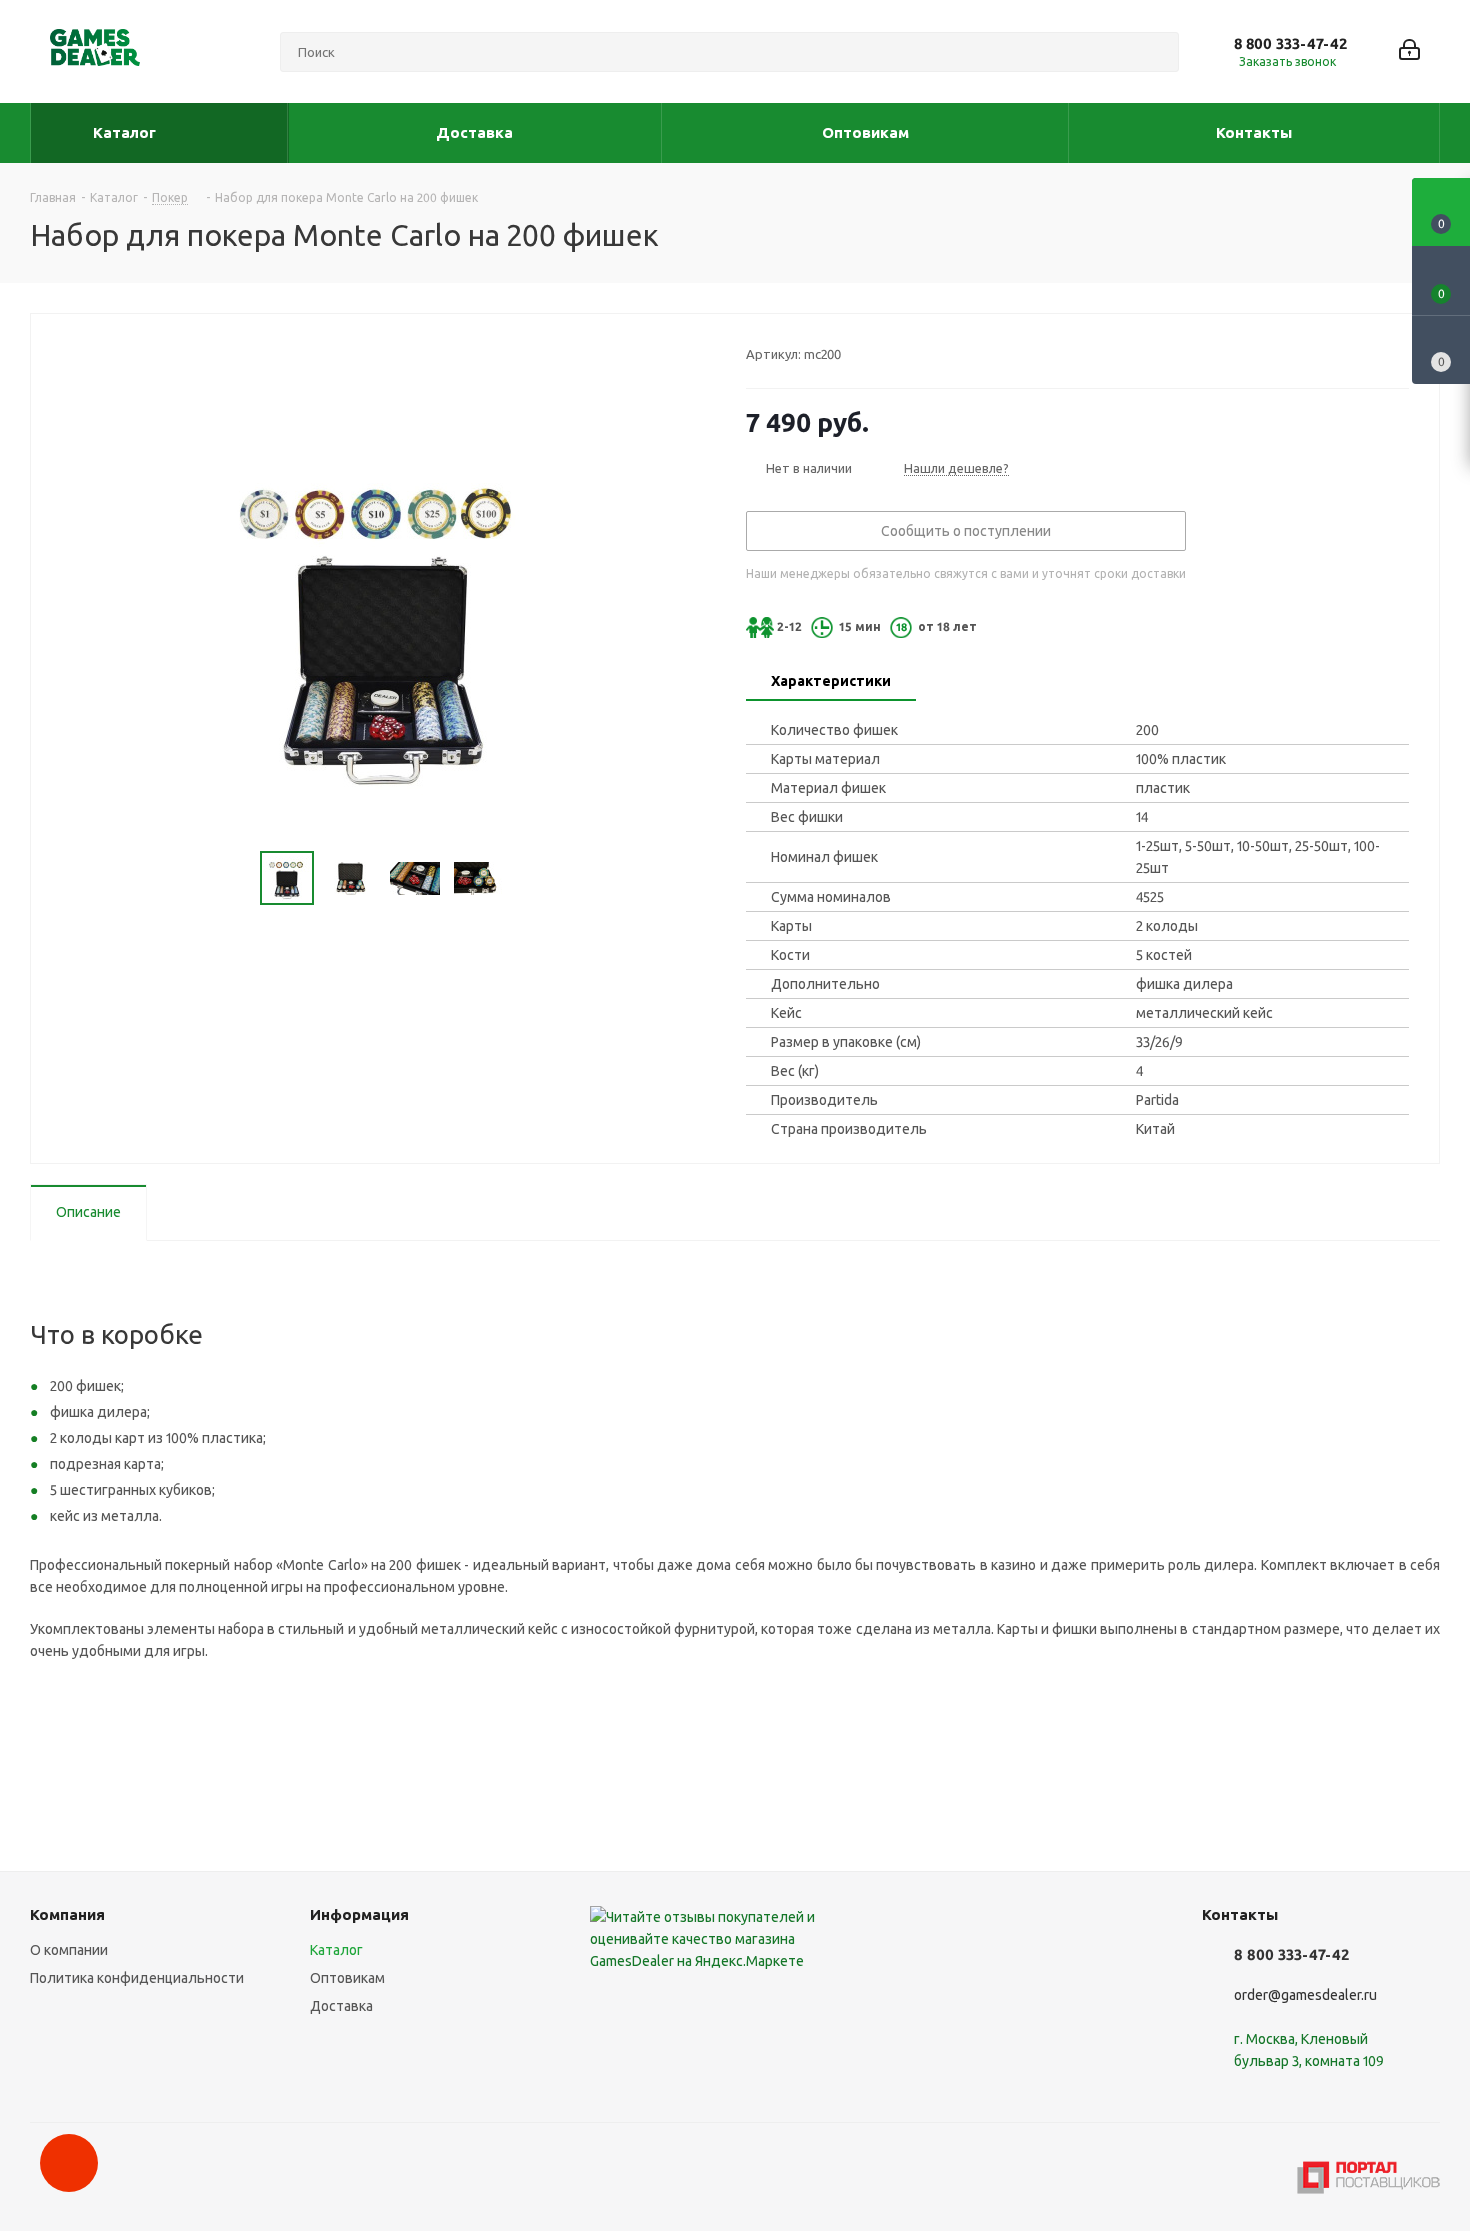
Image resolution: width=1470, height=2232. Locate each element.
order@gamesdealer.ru (1305, 1995)
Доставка (341, 2006)
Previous (236, 878)
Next (528, 878)
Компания (67, 1914)
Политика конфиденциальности (137, 1978)
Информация (359, 1914)
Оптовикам (347, 1978)
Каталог (336, 1950)
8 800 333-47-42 (1290, 43)
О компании (69, 1950)
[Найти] (1155, 52)
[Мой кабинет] (1409, 51)
